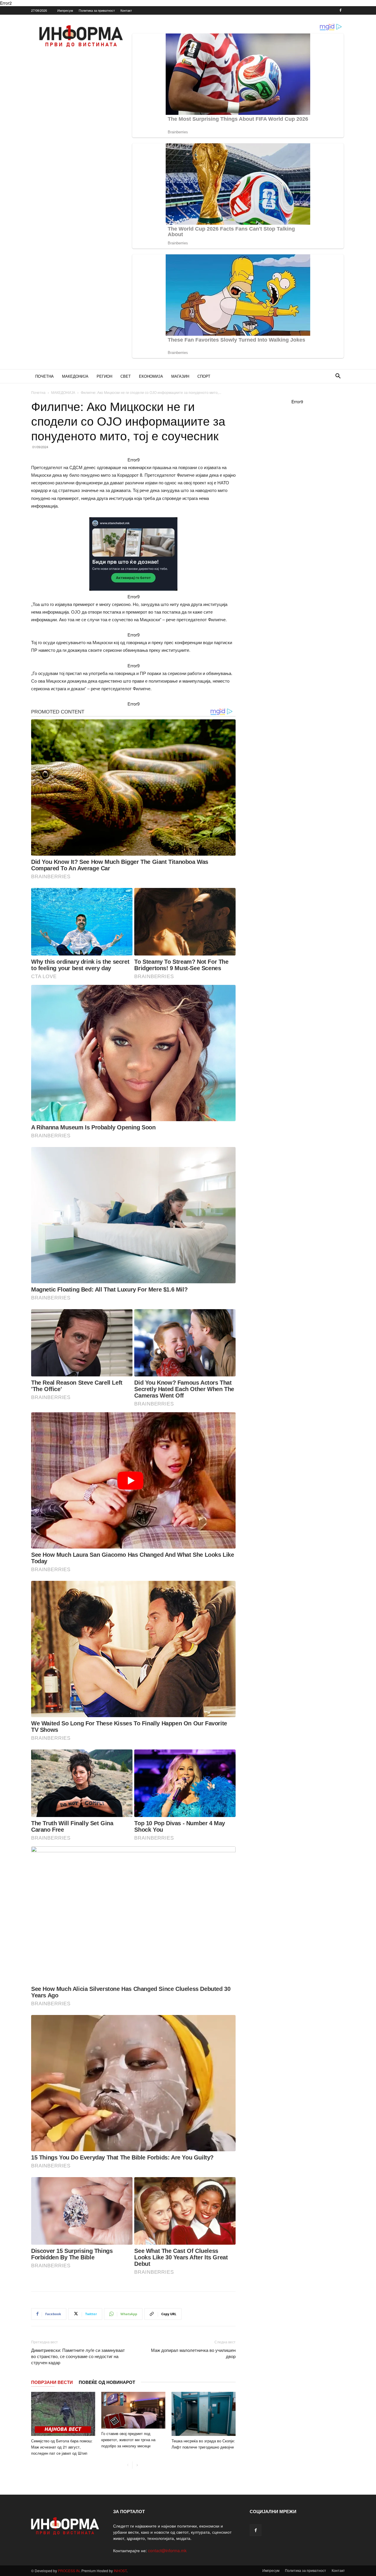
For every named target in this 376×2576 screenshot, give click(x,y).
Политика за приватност (97, 10)
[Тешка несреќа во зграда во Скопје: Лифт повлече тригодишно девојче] (204, 2414)
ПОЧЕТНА (45, 376)
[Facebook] (340, 10)
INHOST (120, 2571)
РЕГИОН (104, 376)
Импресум (65, 10)
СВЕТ (126, 376)
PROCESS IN (69, 2571)
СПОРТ (204, 376)
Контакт (126, 10)
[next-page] (137, 2465)
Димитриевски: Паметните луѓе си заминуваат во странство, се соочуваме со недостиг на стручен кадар (78, 2356)
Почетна (38, 392)
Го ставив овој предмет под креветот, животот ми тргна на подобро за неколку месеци (128, 2440)
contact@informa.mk (167, 2550)
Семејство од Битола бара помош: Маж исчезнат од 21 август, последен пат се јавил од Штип (62, 2447)
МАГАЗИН (180, 376)
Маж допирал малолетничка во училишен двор (193, 2353)
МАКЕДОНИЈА (75, 376)
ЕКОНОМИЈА (151, 376)
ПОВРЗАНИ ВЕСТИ (52, 2382)
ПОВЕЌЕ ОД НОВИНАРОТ (107, 2382)
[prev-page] (128, 2465)
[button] (338, 377)
